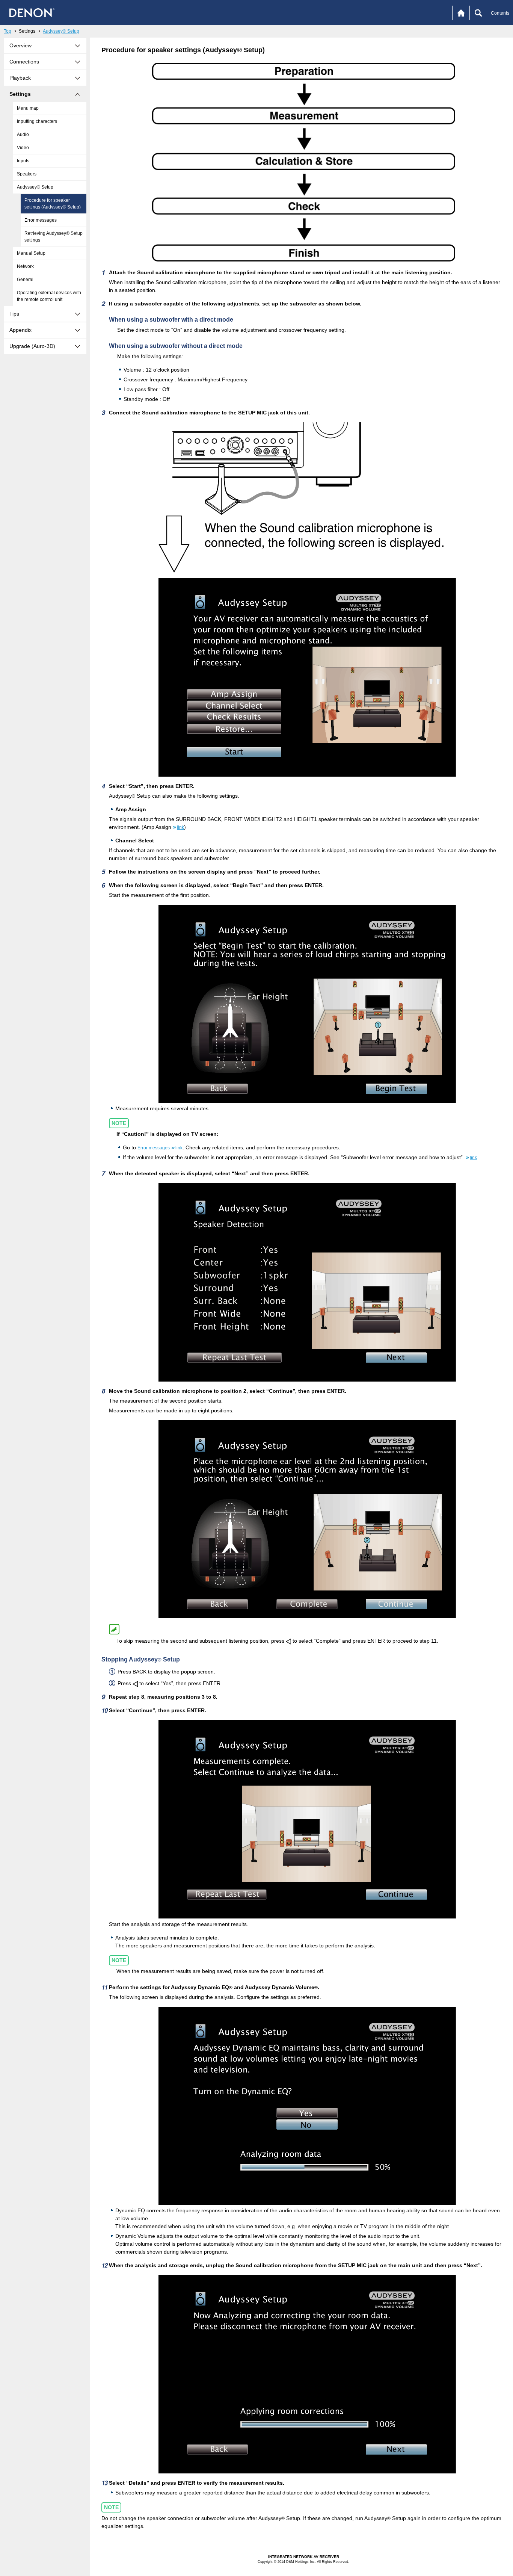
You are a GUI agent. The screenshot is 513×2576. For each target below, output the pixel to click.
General (25, 280)
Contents (500, 13)
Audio (23, 135)
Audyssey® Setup (61, 31)
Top (8, 31)
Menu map (28, 108)
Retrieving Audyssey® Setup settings (54, 237)
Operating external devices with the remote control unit (49, 296)
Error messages (41, 220)
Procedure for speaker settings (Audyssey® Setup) (53, 204)
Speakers (27, 174)
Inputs (23, 161)
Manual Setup (31, 253)
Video (23, 148)
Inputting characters (37, 121)
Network (25, 266)
